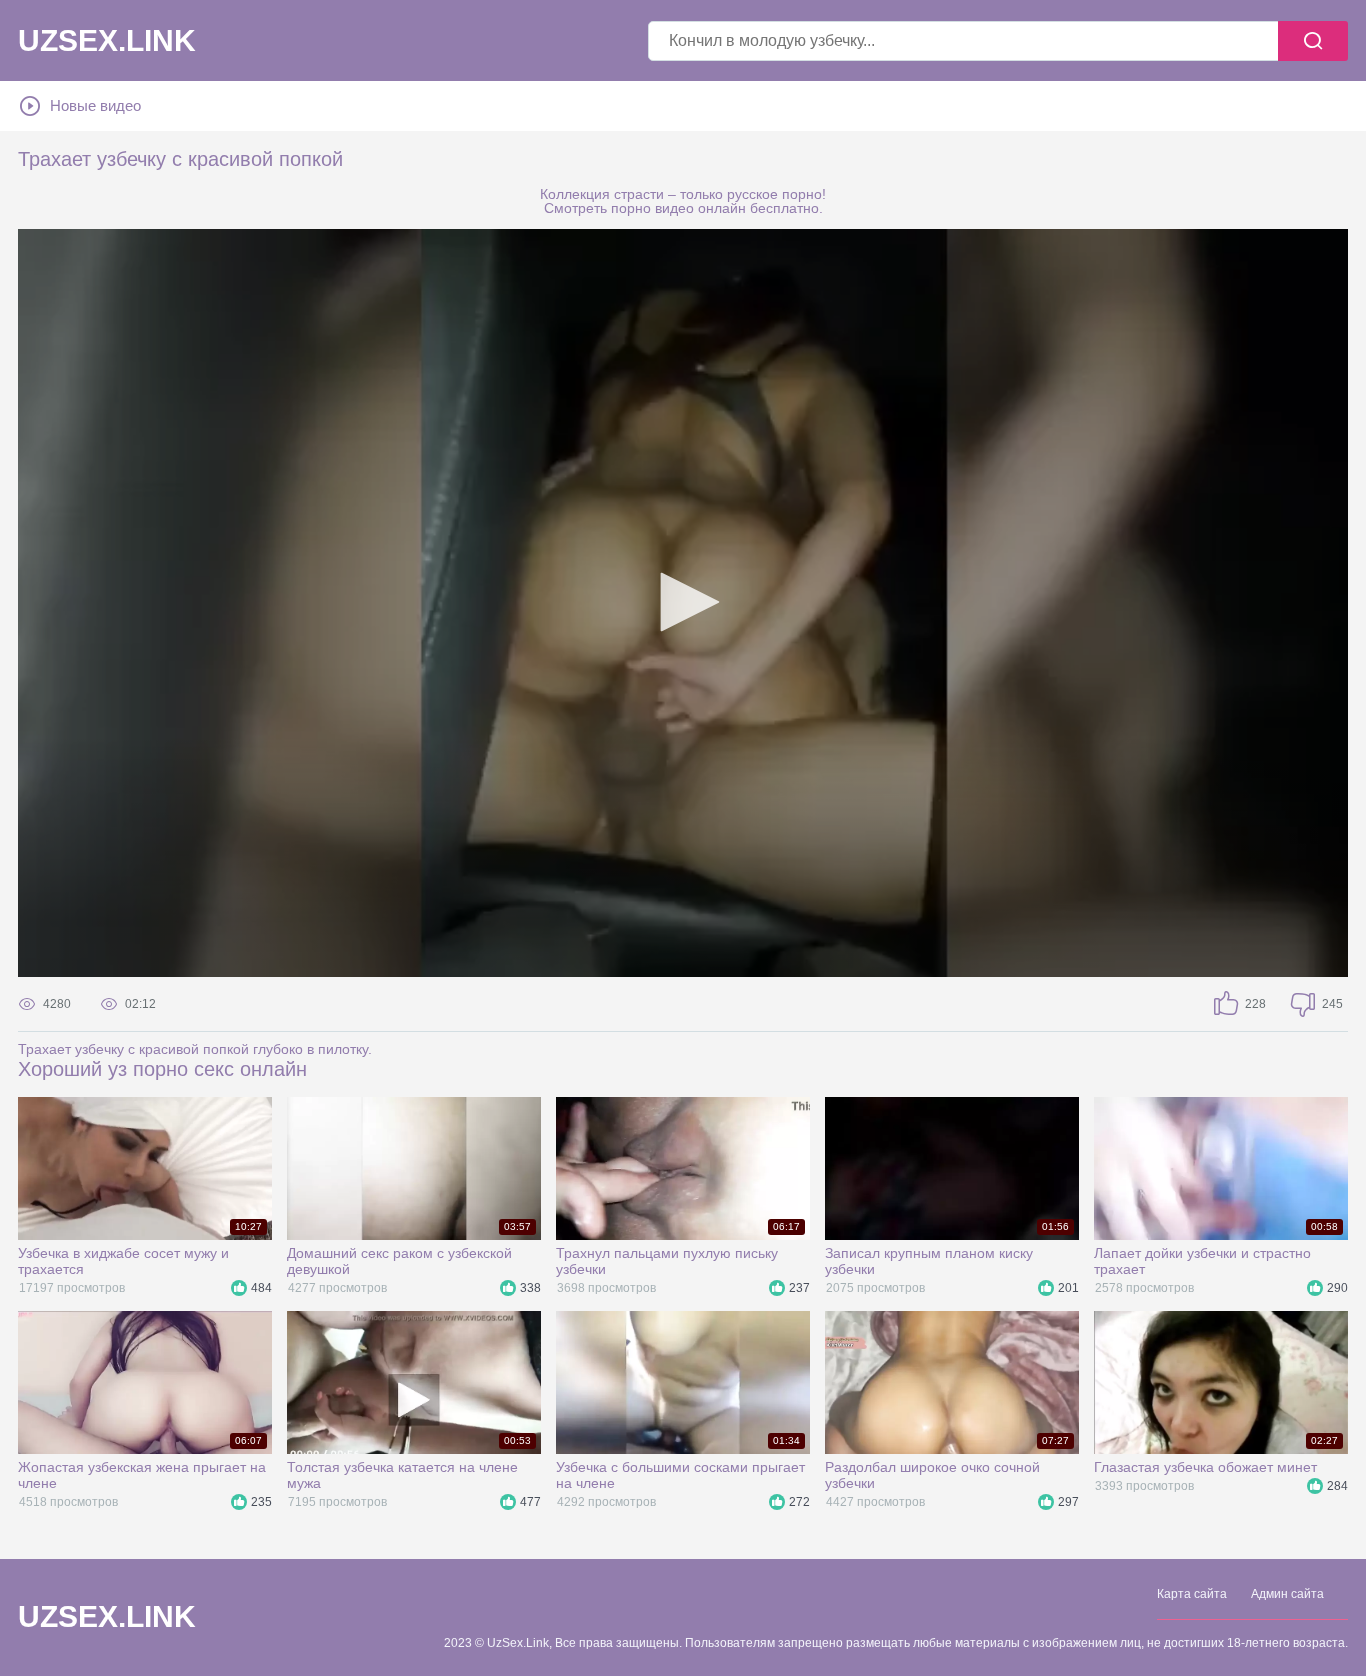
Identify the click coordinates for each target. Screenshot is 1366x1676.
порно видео (652, 208)
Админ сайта (1287, 1594)
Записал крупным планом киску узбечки (929, 1261)
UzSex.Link (107, 41)
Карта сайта (1192, 1594)
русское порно (774, 194)
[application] (683, 603)
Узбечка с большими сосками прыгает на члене (680, 1475)
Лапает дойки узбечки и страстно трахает (1202, 1261)
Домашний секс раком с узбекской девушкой (399, 1261)
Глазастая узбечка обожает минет (1205, 1467)
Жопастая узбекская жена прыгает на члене (142, 1475)
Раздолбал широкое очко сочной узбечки (932, 1475)
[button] (683, 602)
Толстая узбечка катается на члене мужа (402, 1475)
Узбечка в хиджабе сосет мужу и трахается (123, 1261)
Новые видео (95, 105)
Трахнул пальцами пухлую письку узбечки (667, 1261)
